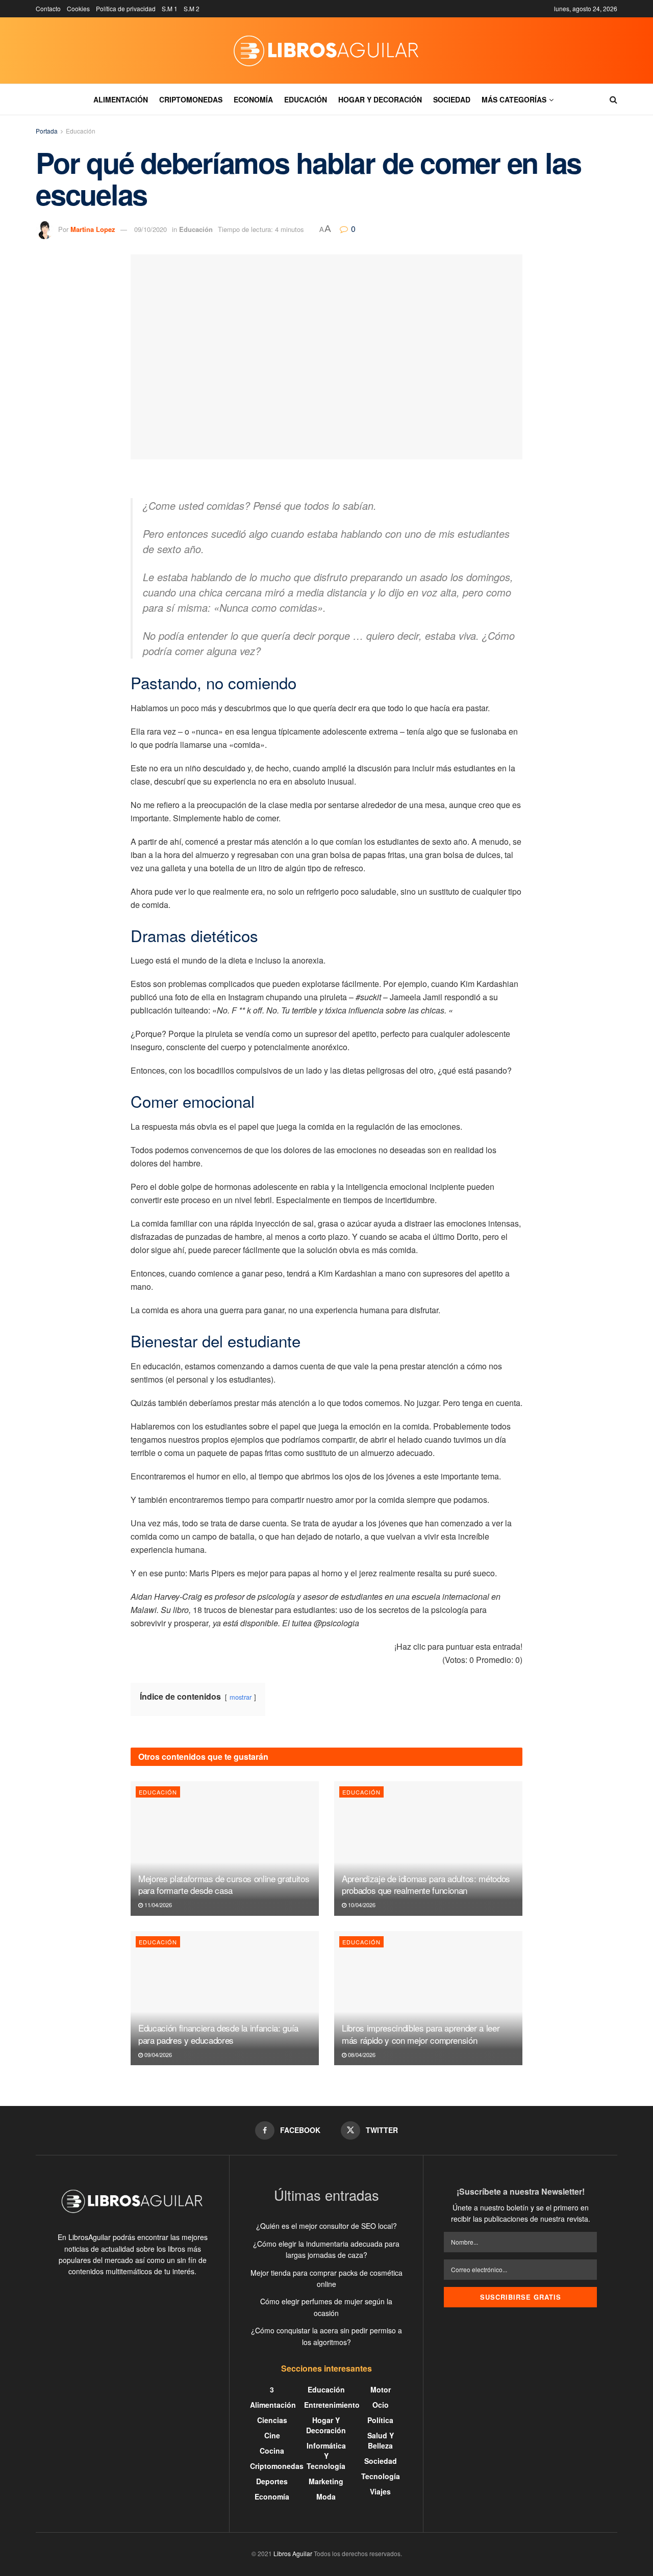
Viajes (380, 2491)
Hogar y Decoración (380, 99)
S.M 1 (170, 8)
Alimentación (121, 99)
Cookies (78, 8)
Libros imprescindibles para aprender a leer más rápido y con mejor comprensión (421, 2034)
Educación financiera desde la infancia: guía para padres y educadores (218, 2034)
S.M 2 (192, 8)
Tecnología (381, 2476)
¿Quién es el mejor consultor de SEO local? (326, 2226)
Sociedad (452, 99)
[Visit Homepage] (326, 50)
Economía (253, 99)
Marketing (326, 2481)
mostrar (241, 1697)
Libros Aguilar (293, 2553)
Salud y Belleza (381, 2440)
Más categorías (514, 99)
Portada (47, 131)
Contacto (48, 8)
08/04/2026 (361, 2054)
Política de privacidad (126, 8)
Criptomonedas (191, 99)
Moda (326, 2496)
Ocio (381, 2405)
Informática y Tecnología (326, 2456)
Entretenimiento (332, 2405)
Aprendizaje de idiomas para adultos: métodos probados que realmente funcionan (426, 1884)
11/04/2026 (157, 1905)
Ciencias (272, 2420)
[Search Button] (613, 99)
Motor (381, 2389)
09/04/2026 (157, 2054)
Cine (272, 2435)
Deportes (272, 2481)
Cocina (272, 2451)
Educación (306, 99)
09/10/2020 (150, 229)
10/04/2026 (361, 1905)
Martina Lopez (93, 229)
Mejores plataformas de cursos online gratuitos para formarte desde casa (224, 1884)
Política (380, 2420)
